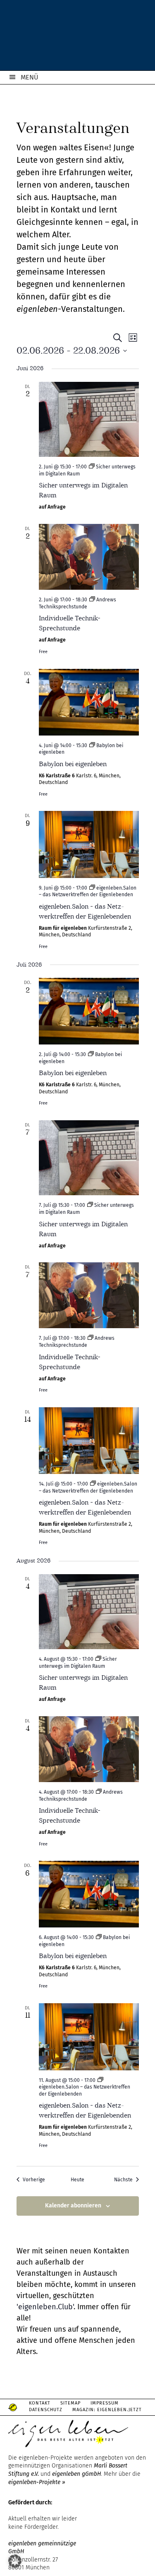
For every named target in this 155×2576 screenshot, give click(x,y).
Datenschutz (46, 2410)
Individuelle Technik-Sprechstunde (70, 623)
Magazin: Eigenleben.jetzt (107, 2410)
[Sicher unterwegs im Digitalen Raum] (89, 420)
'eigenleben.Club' (45, 2307)
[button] (15, 2561)
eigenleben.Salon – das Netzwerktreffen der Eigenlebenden (85, 1507)
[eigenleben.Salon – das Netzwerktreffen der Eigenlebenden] (89, 844)
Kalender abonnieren (73, 2206)
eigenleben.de (77, 37)
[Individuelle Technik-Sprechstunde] (89, 557)
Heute (77, 2180)
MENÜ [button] (30, 77)
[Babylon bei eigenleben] (89, 702)
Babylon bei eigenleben (73, 764)
